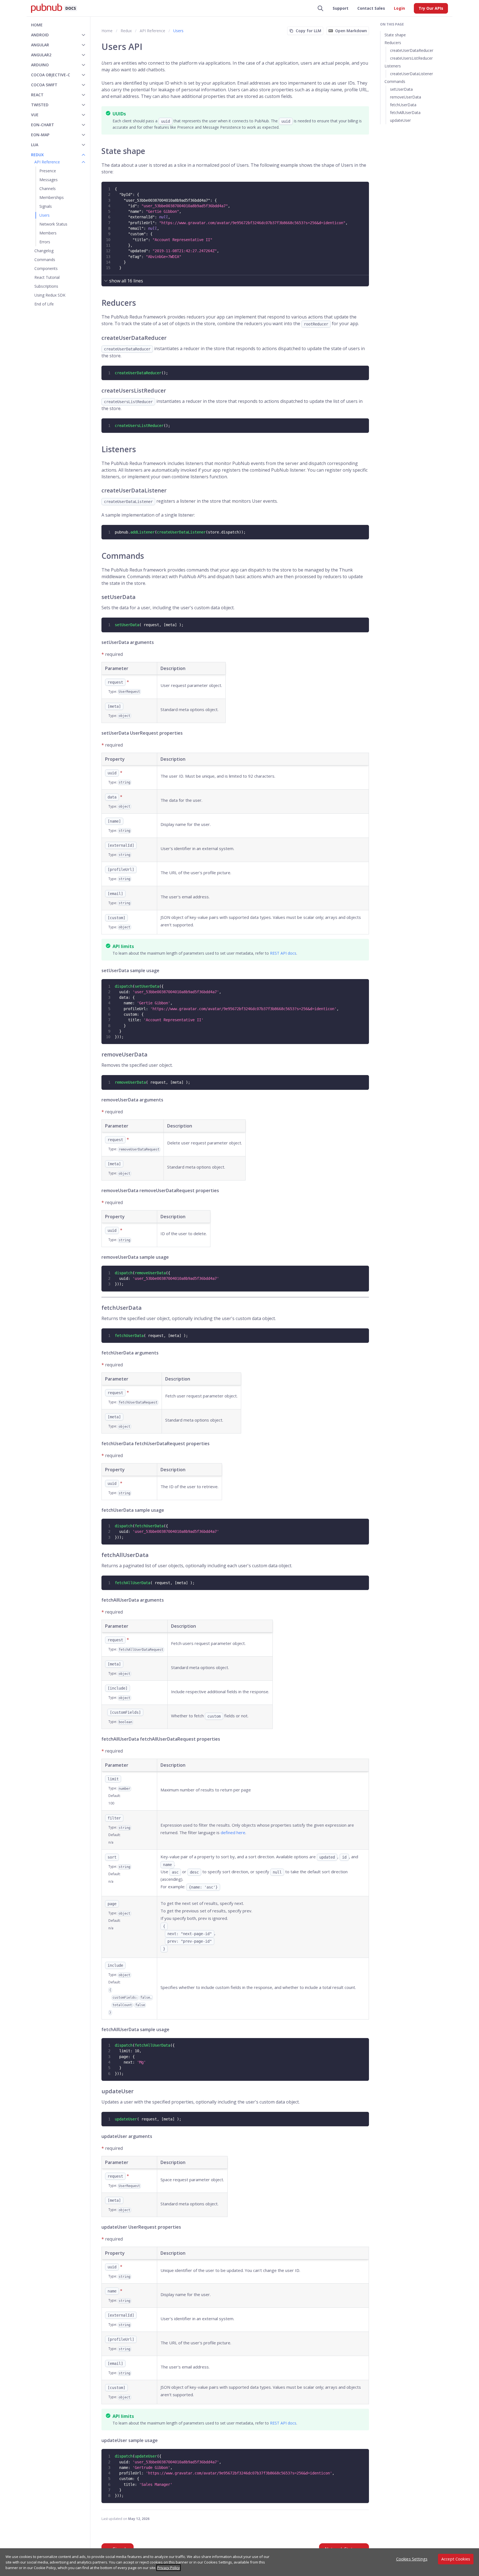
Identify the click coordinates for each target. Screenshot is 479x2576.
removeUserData (406, 97)
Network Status (53, 224)
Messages (49, 180)
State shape (395, 35)
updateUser (400, 120)
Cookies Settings (412, 2559)
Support (341, 8)
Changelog (44, 251)
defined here (233, 1832)
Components (46, 268)
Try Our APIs (431, 8)
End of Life (44, 304)
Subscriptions (46, 286)
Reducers (393, 43)
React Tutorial (47, 277)
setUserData (401, 89)
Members (48, 233)
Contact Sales (371, 8)
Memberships (52, 197)
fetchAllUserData (405, 113)
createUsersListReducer (411, 58)
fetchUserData (403, 105)
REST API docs (283, 953)
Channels (48, 189)
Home (37, 25)
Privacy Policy (169, 2568)
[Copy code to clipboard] (364, 186)
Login (399, 8)
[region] (239, 2562)
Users (44, 215)
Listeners (393, 66)
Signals (46, 206)
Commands (45, 260)
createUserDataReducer (412, 50)
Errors (45, 242)
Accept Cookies (456, 2559)
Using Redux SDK (50, 295)
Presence (48, 171)
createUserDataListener (412, 74)
